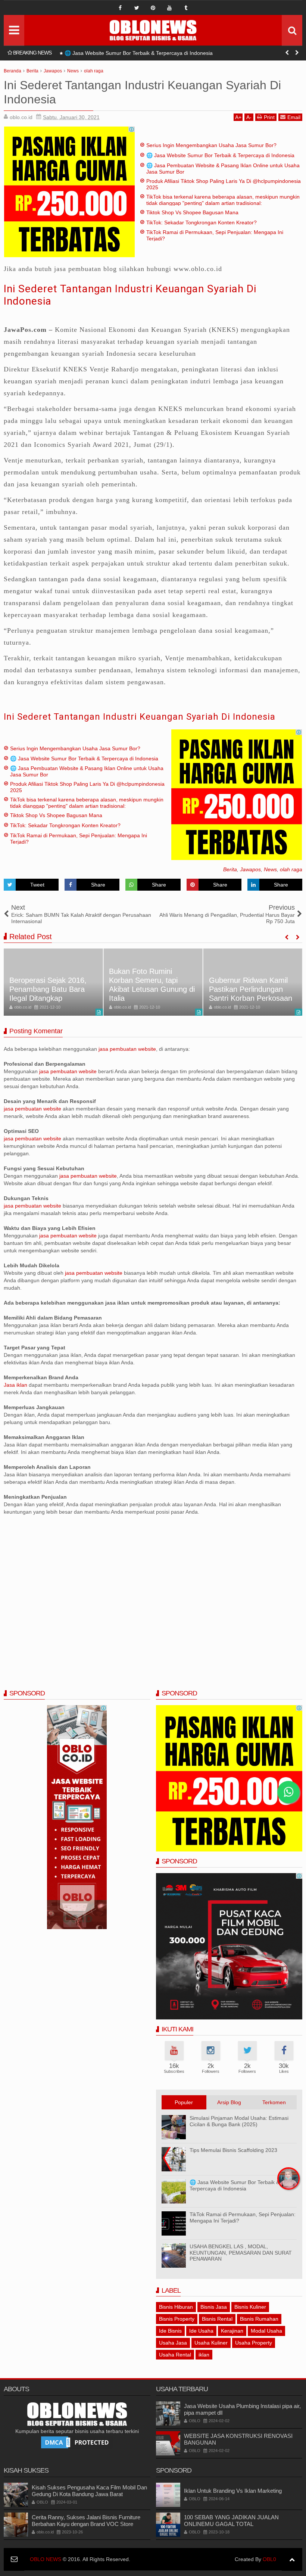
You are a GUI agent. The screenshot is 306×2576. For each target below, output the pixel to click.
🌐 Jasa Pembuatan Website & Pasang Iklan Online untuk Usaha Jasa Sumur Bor (161, 53)
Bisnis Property (177, 2319)
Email (294, 117)
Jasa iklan (16, 1385)
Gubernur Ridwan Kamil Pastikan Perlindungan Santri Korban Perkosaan (251, 989)
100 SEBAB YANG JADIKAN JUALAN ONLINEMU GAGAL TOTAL (231, 2521)
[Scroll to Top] (292, 2559)
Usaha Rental (175, 2355)
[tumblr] (186, 8)
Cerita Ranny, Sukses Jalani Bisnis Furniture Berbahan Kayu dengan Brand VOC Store (86, 2521)
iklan (204, 2355)
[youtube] (169, 8)
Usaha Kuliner (211, 2343)
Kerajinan (232, 2331)
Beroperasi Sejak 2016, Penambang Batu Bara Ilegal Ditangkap (48, 989)
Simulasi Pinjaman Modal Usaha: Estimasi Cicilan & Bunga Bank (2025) (239, 2121)
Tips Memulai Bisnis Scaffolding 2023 (233, 2150)
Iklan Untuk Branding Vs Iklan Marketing (233, 2491)
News (270, 869)
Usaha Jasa (173, 2343)
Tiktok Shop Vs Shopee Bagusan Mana (192, 212)
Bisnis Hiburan (176, 2307)
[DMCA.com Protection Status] (77, 2442)
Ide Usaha (201, 2331)
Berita (230, 869)
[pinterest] (153, 8)
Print (269, 117)
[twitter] (137, 8)
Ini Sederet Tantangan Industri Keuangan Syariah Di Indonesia (140, 717)
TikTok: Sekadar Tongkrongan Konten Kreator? (202, 222)
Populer (184, 2102)
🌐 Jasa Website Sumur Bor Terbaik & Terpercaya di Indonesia (220, 155)
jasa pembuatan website (127, 1049)
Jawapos (250, 869)
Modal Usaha (266, 2331)
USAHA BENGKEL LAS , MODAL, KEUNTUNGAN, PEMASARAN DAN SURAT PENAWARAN (241, 2253)
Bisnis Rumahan (259, 2319)
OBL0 (269, 2559)
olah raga (291, 869)
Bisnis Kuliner (250, 2307)
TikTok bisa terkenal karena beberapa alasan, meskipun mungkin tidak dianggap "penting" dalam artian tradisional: (223, 200)
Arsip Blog (229, 2102)
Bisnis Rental (217, 2319)
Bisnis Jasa (214, 2307)
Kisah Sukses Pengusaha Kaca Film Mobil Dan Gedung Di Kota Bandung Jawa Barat (89, 2491)
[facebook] (120, 8)
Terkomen (274, 2102)
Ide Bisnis (170, 2331)
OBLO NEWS (46, 2559)
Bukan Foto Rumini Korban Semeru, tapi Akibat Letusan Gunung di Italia (152, 985)
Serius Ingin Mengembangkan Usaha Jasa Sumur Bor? (211, 145)
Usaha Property (254, 2343)
